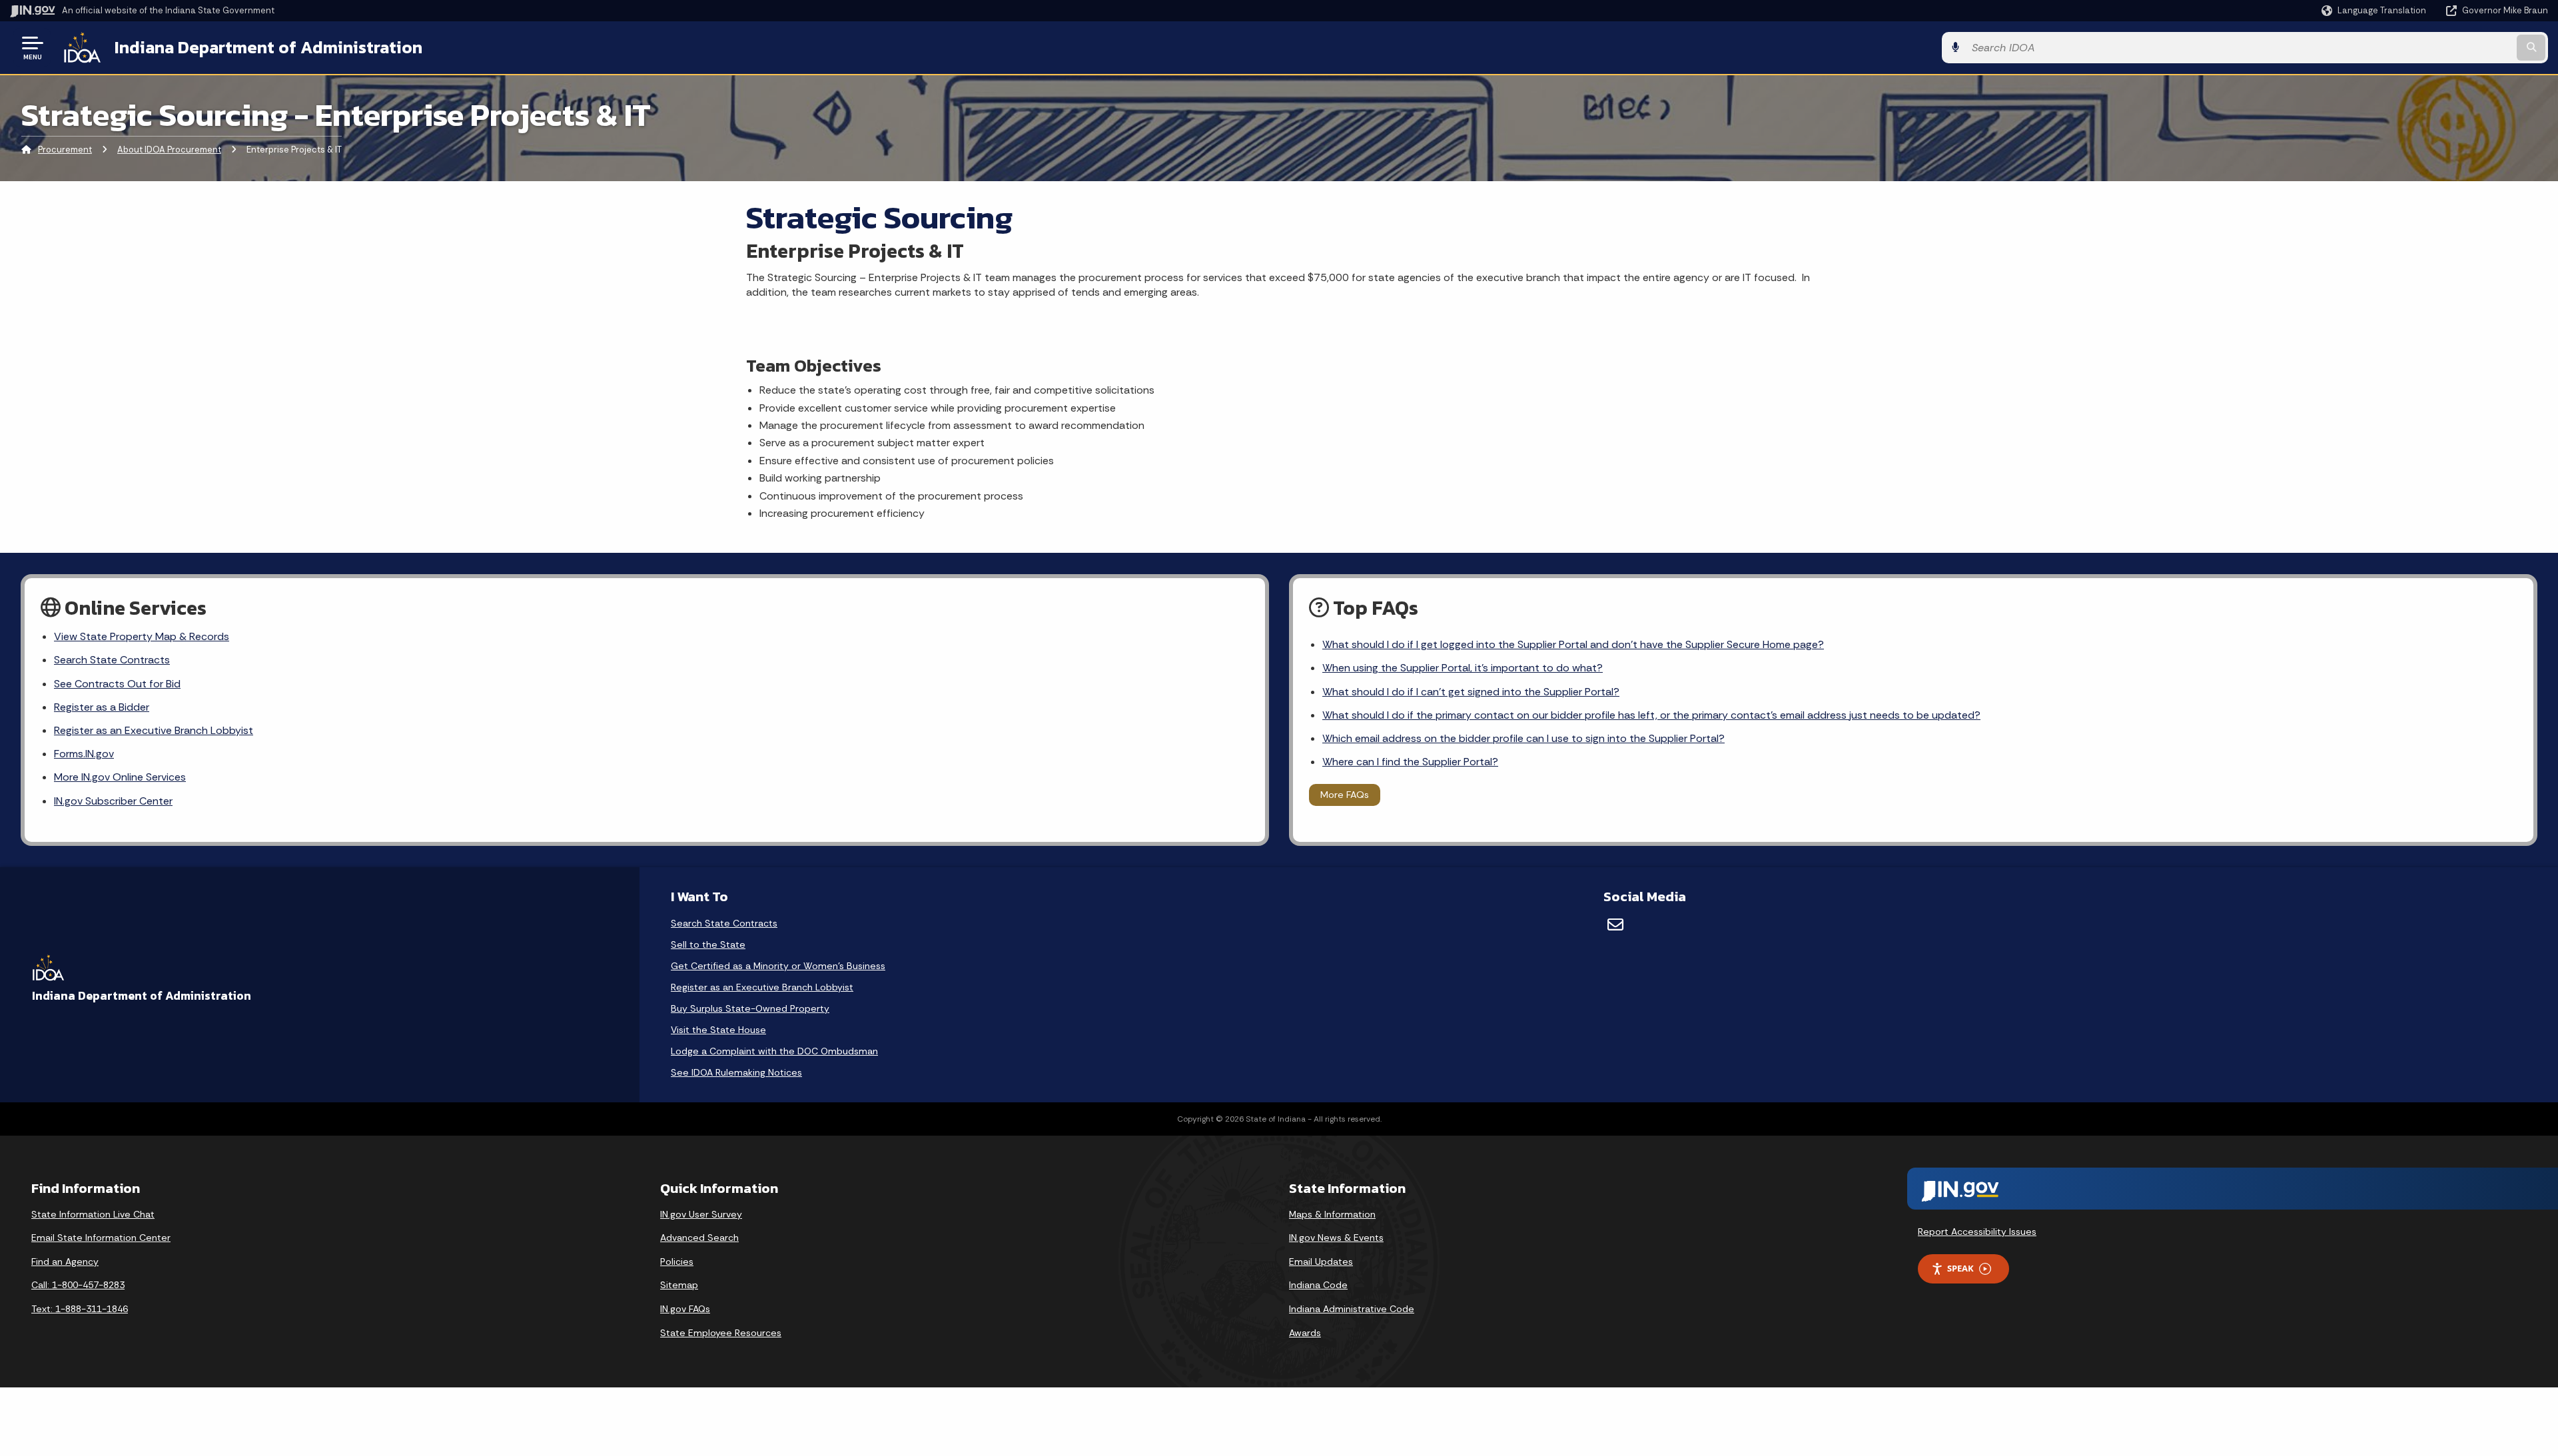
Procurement (65, 150)
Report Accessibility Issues (1977, 1232)
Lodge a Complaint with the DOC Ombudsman (774, 1051)
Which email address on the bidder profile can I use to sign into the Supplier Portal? (1523, 738)
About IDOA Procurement (169, 150)
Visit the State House (718, 1030)
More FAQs (1345, 795)
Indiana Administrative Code (1352, 1309)
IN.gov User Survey (701, 1214)
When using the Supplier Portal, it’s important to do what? (1463, 668)
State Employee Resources (721, 1333)
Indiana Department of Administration (268, 47)
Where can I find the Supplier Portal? (1410, 762)
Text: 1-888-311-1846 (80, 1309)
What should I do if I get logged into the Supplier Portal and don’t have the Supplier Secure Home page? (1573, 644)
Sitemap (679, 1285)
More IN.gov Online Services (120, 777)
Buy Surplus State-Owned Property (750, 1008)
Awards (1305, 1333)
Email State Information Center (101, 1238)
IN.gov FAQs (685, 1309)
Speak (1960, 1268)
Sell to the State (708, 944)
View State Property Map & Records (142, 636)
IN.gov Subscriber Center (113, 801)
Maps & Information (1332, 1214)
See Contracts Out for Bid (117, 684)
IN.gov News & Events (1336, 1238)
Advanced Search (699, 1238)
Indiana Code (1318, 1285)
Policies (677, 1262)
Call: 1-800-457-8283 (78, 1285)
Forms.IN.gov (84, 754)
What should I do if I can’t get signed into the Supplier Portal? (1471, 692)
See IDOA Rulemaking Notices (736, 1072)
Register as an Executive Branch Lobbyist (154, 730)
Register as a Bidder (102, 707)
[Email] (1615, 924)
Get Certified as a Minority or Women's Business (778, 966)
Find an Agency (65, 1262)
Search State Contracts (112, 660)
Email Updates (1321, 1262)
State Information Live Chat (93, 1214)
